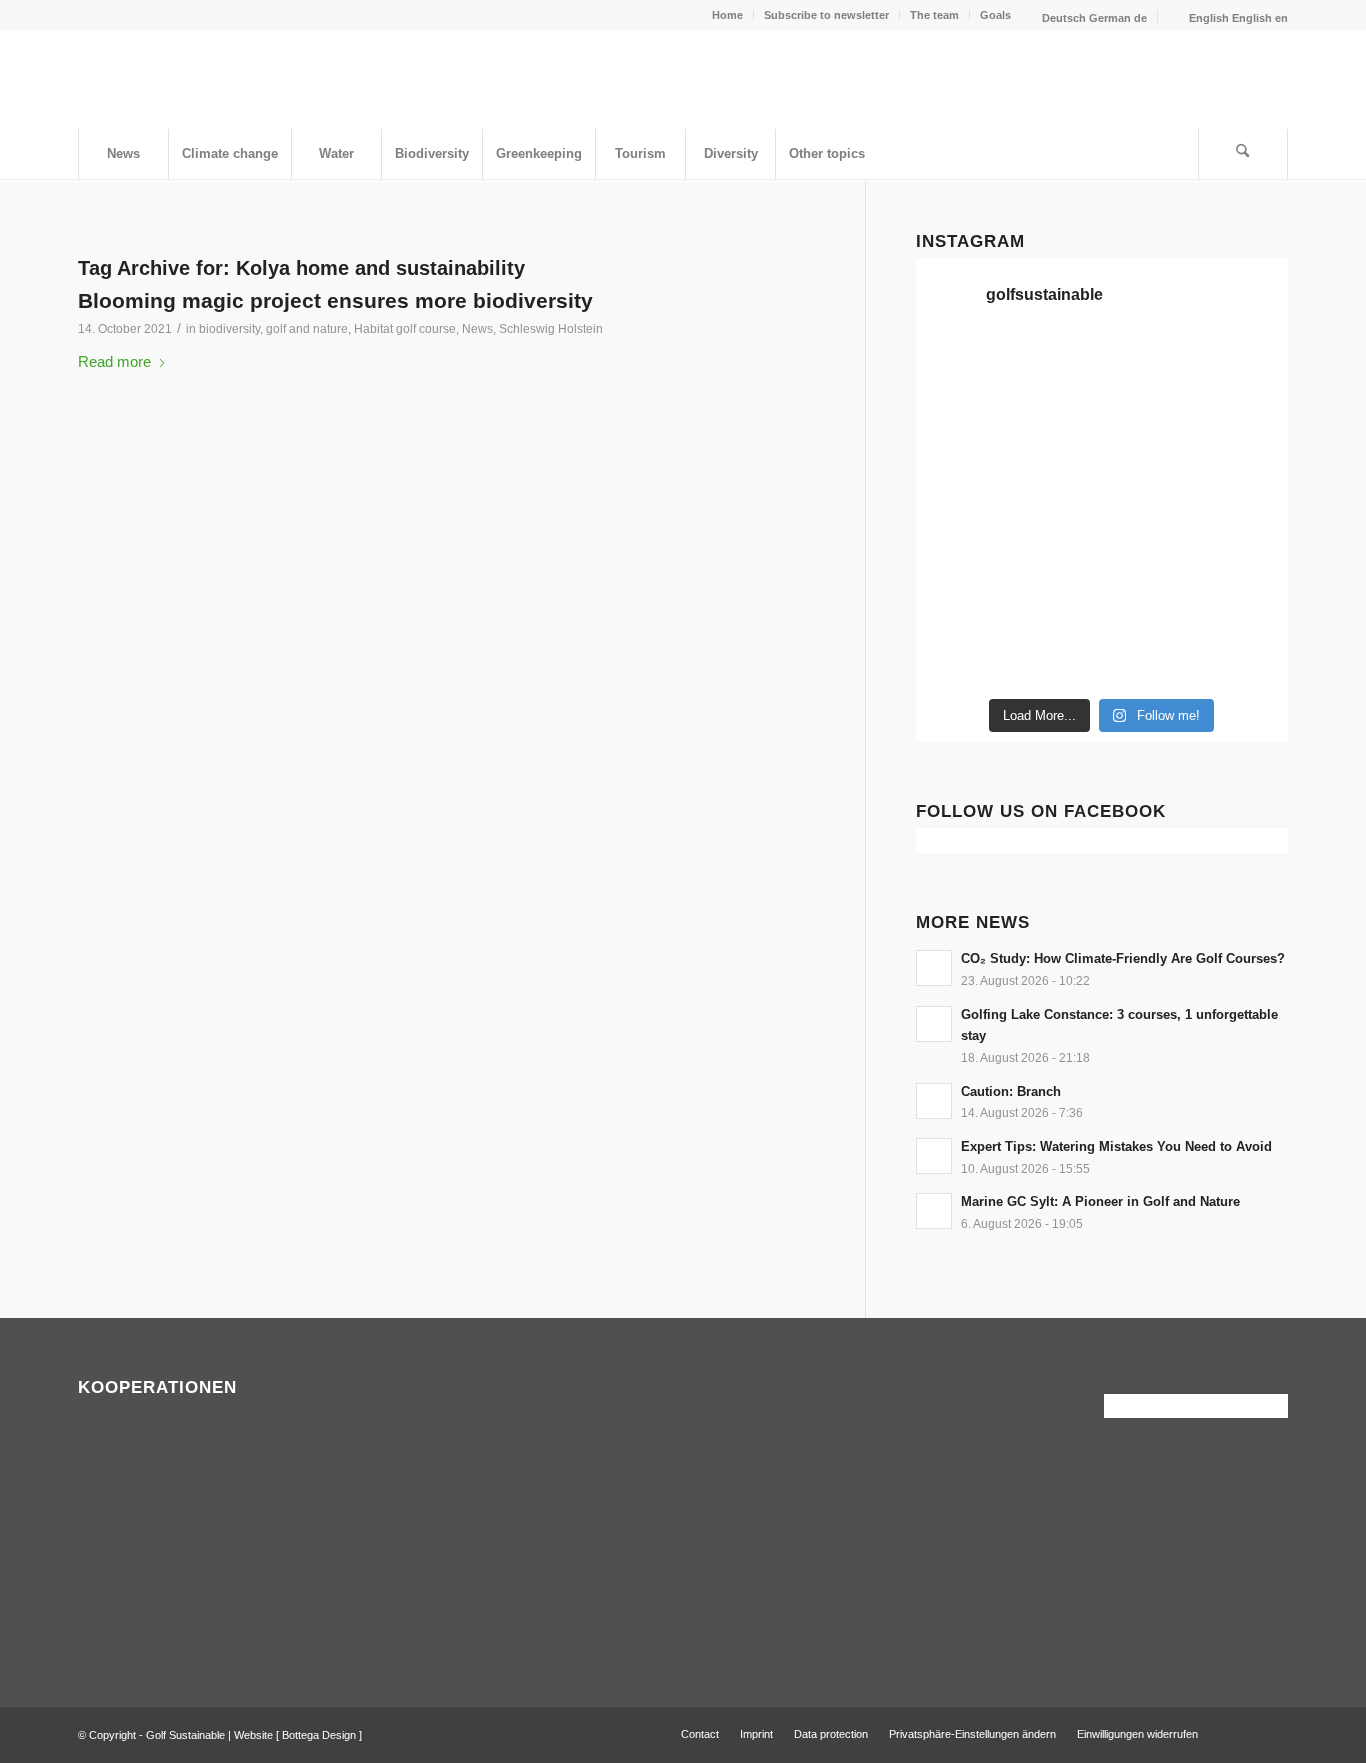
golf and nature (307, 329)
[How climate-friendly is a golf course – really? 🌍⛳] (959, 368)
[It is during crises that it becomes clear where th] (959, 426)
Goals (995, 15)
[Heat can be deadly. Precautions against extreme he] (1245, 368)
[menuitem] (728, 15)
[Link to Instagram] (1273, 1733)
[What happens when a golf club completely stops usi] (1150, 658)
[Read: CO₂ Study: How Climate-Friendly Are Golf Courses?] (934, 968)
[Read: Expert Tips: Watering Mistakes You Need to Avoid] (934, 1156)
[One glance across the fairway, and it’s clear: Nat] (959, 658)
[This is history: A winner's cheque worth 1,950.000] (959, 542)
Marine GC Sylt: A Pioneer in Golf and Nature (1100, 1201)
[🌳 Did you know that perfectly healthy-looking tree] (1150, 368)
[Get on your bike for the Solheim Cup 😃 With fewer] (959, 600)
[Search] (1243, 154)
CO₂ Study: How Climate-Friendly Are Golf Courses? (1123, 958)
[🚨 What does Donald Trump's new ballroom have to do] (1245, 658)
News (477, 329)
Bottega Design (319, 1735)
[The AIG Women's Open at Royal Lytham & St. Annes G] (1054, 426)
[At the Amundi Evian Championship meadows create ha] (1245, 484)
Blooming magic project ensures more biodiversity (335, 300)
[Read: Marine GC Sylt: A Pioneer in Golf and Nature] (934, 1211)
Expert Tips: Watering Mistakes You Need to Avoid (1116, 1146)
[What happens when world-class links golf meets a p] (1150, 542)
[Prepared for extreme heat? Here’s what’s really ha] (1054, 542)
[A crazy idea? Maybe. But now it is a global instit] (959, 484)
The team (934, 15)
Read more (114, 361)
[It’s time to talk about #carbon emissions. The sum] (1054, 368)
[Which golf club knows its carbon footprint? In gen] (1150, 600)
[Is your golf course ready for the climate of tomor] (1245, 542)
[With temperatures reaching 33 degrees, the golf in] (1245, 426)
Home (727, 15)
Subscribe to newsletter (826, 15)
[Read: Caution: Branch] (934, 1101)
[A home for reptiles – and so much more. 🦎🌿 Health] (1150, 426)
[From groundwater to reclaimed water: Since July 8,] (1150, 484)
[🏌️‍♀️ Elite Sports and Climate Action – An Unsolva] (1054, 600)
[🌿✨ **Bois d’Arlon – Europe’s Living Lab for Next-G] (1054, 658)
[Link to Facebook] (1243, 1733)
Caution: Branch (1011, 1091)
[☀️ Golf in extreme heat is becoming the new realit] (1245, 600)
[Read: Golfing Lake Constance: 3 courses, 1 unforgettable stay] (934, 1024)
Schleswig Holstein (551, 329)
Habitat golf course (405, 329)
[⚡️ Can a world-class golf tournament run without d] (1054, 484)
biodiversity (229, 329)
